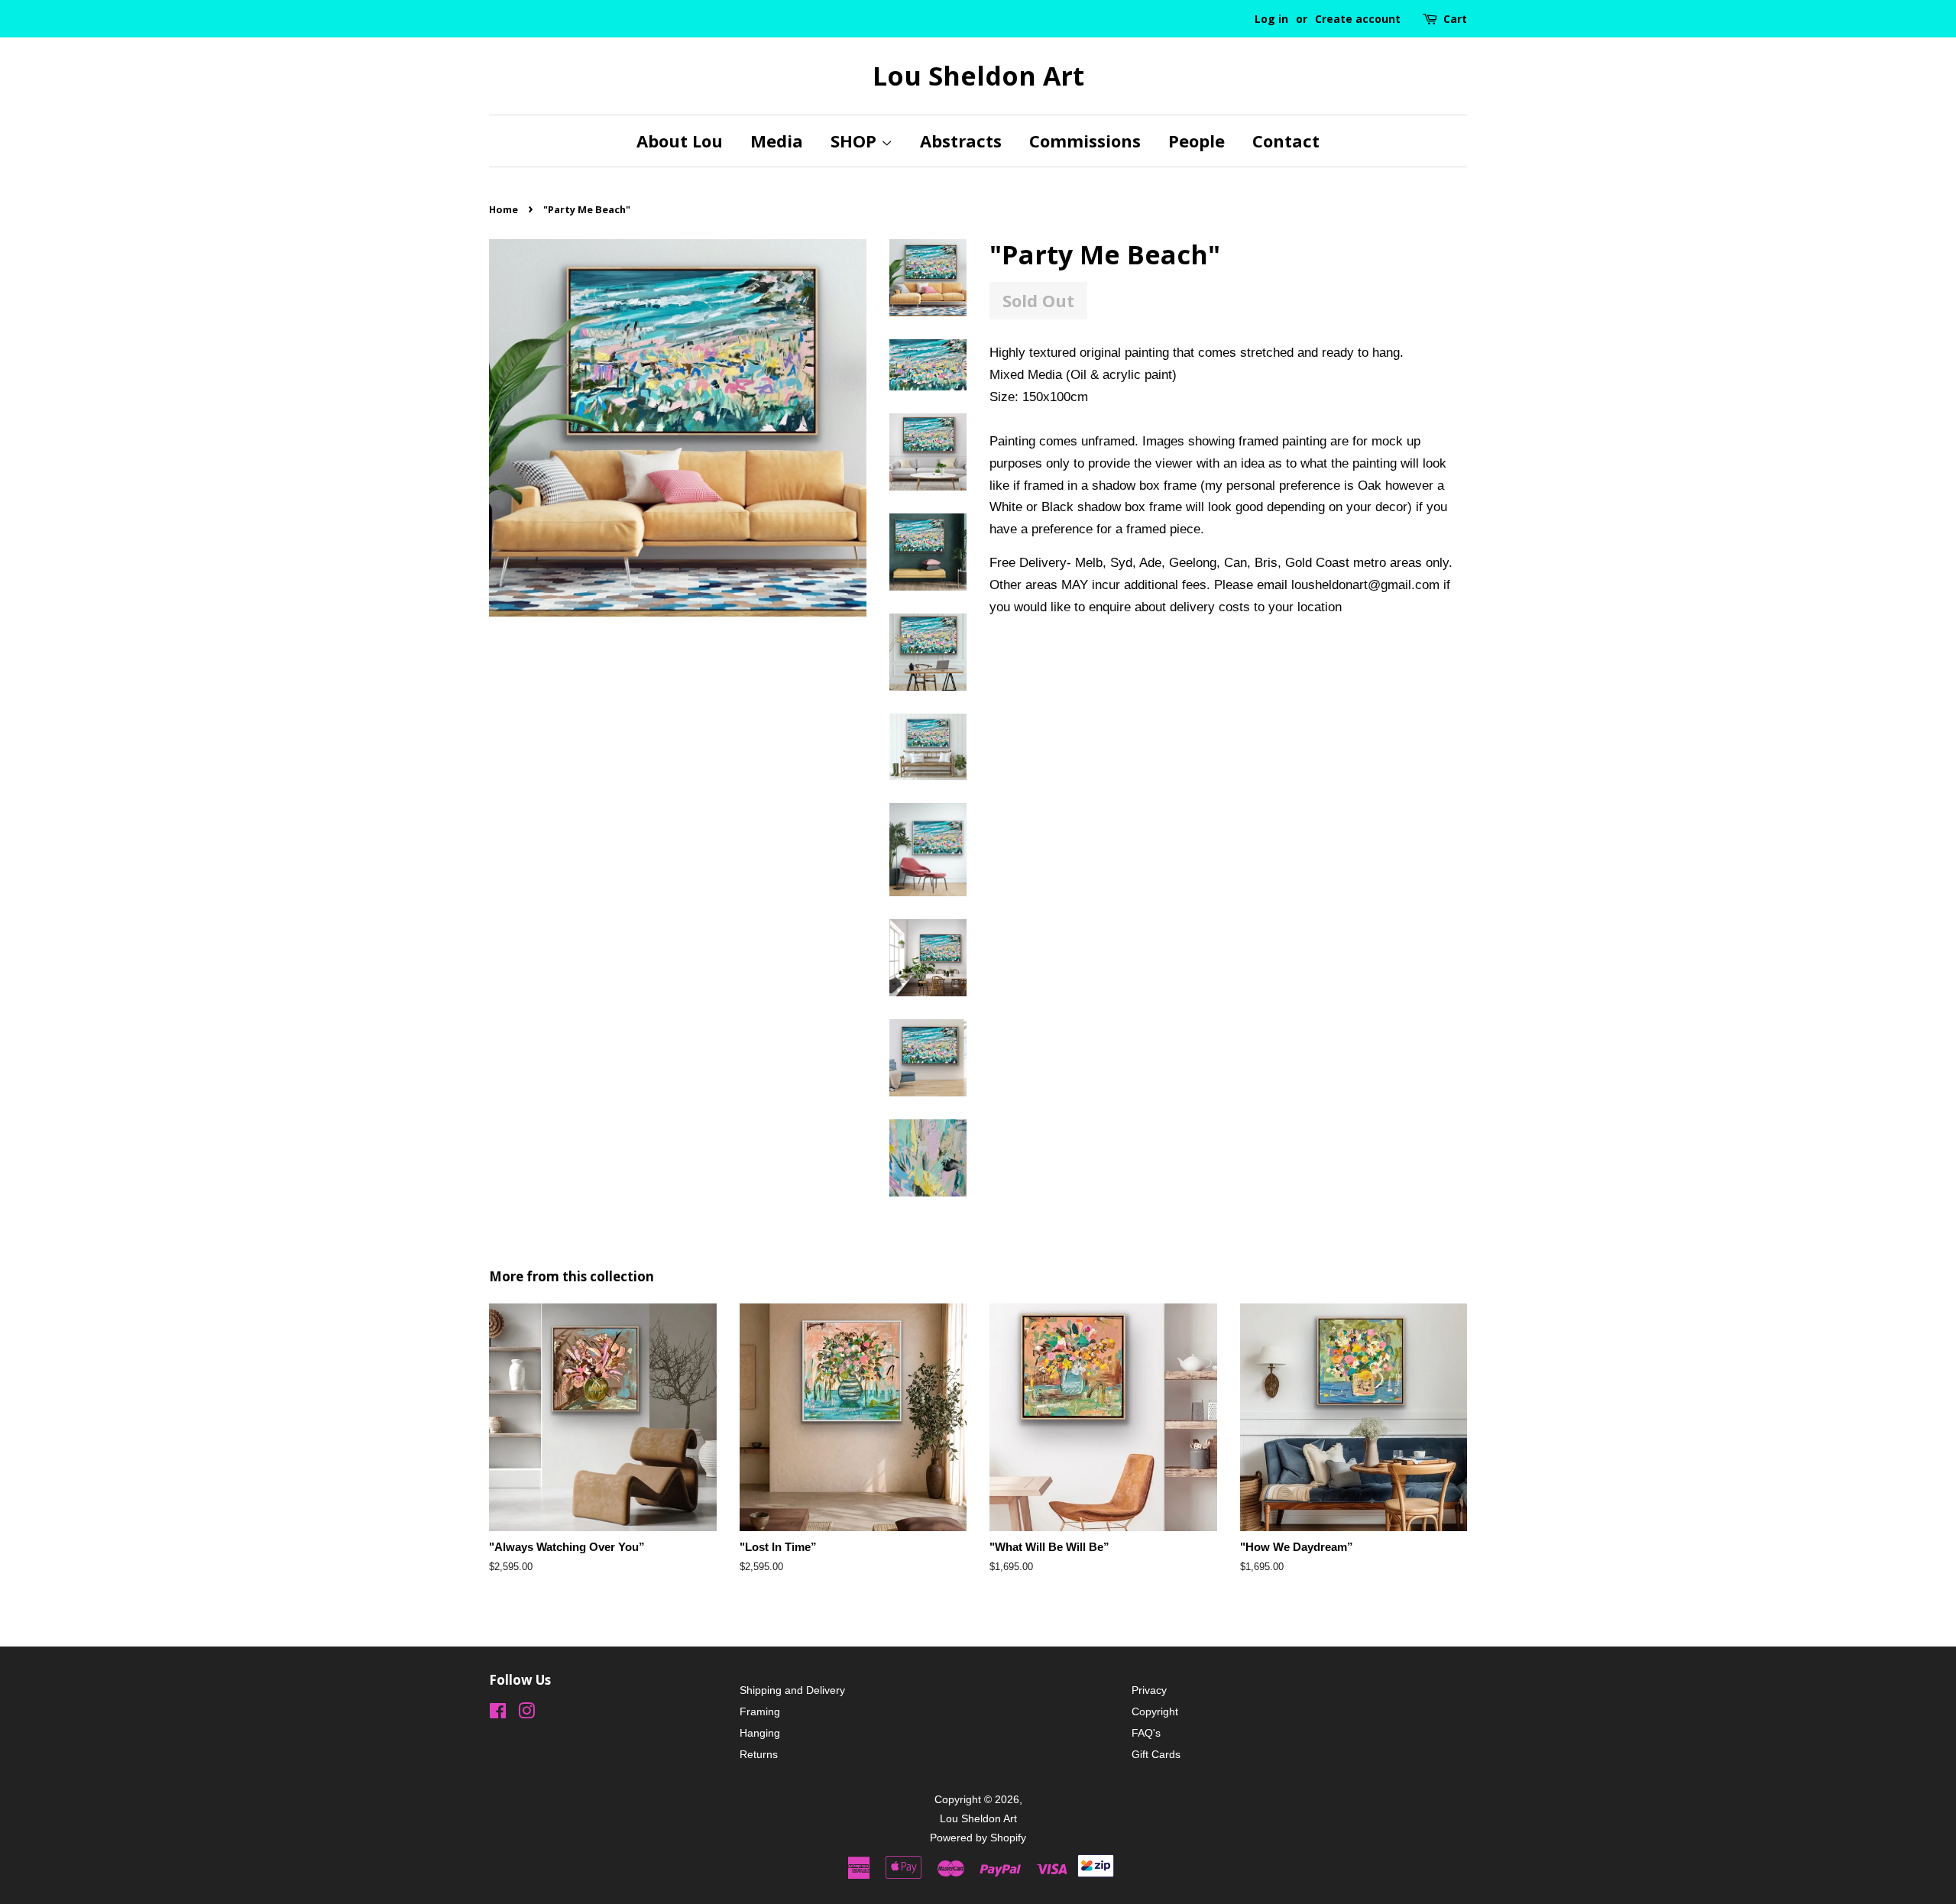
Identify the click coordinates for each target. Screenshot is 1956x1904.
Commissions (1085, 141)
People (1197, 141)
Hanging (760, 1733)
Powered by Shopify (978, 1838)
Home (504, 209)
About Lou (680, 141)
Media (777, 141)
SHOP (856, 141)
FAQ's (1146, 1733)
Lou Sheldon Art (978, 76)
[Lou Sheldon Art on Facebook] (498, 1714)
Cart (1455, 19)
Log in (1271, 19)
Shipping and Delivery (792, 1690)
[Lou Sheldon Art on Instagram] (526, 1714)
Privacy (1149, 1690)
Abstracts (961, 141)
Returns (759, 1754)
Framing (760, 1711)
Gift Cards (1156, 1754)
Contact (1286, 141)
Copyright (1155, 1711)
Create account (1358, 19)
